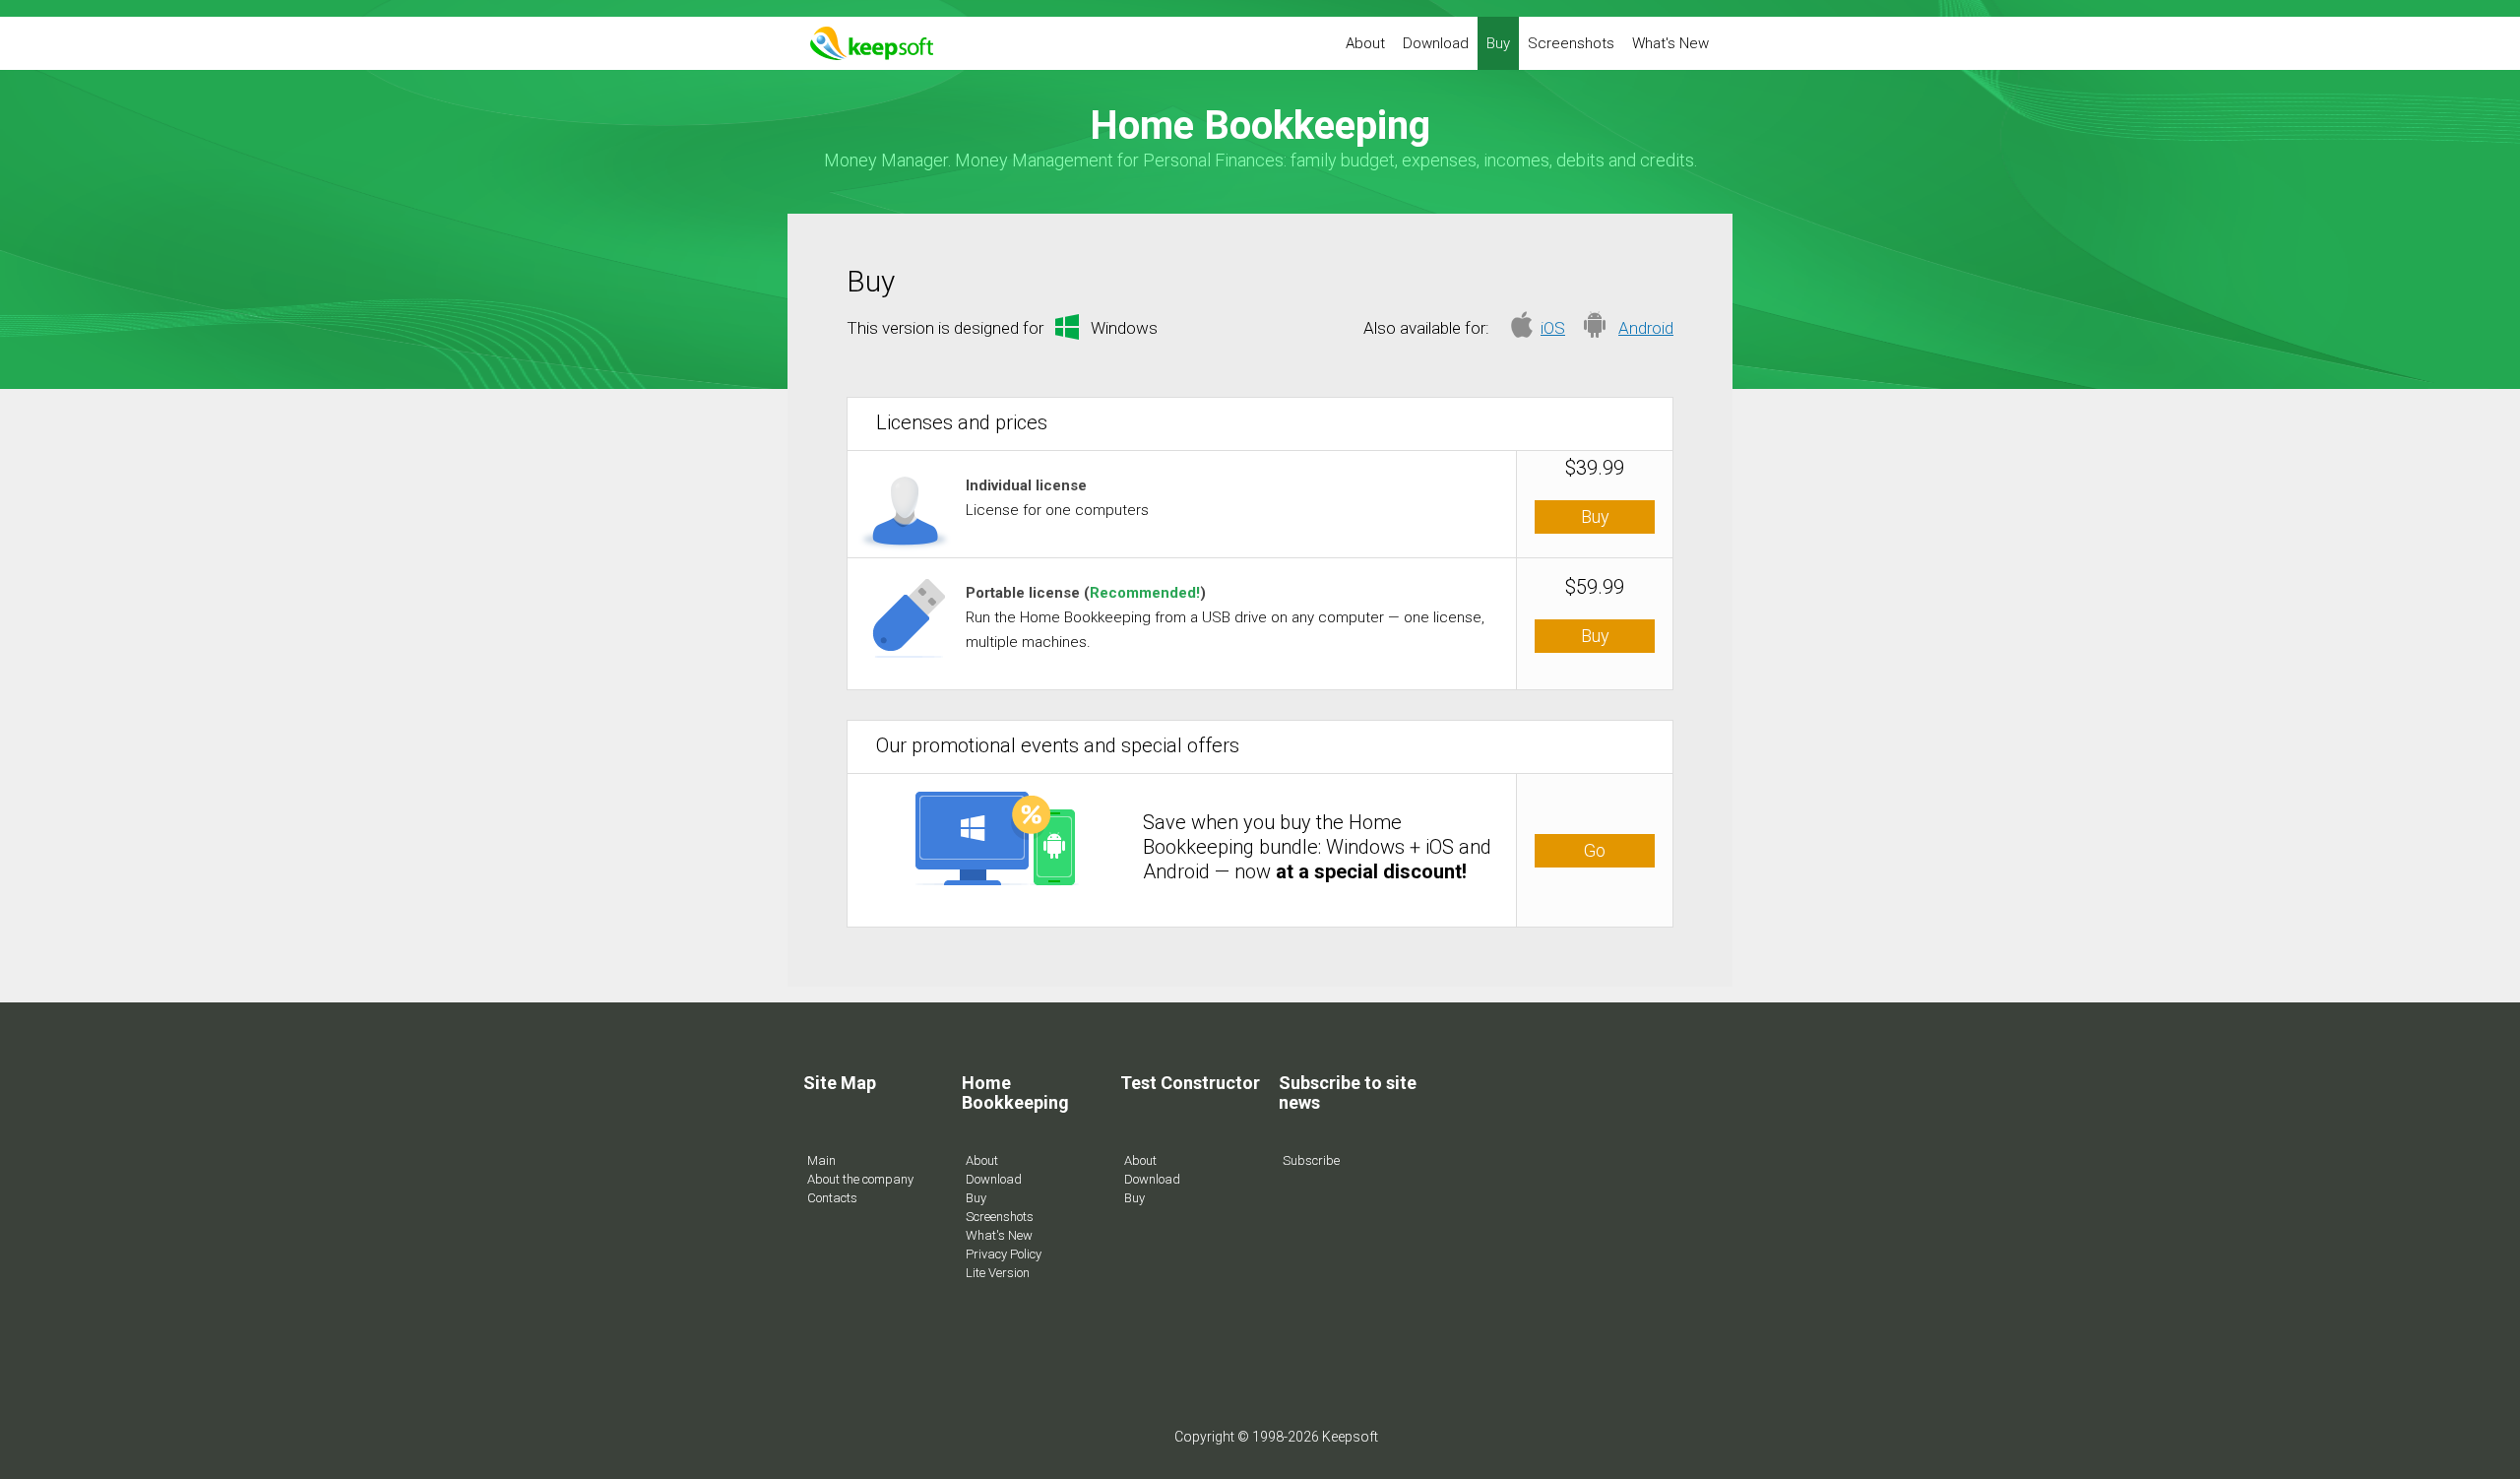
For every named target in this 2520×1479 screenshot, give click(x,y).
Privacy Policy (1004, 1254)
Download (1436, 43)
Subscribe (1311, 1160)
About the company (860, 1179)
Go (1595, 850)
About (1365, 43)
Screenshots (1571, 43)
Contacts (832, 1198)
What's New (1670, 43)
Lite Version (998, 1273)
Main (821, 1160)
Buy (1498, 43)
